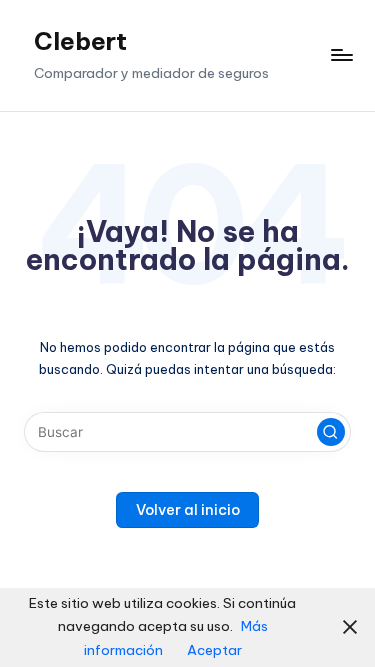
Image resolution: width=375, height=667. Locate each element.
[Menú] (341, 55)
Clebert (80, 41)
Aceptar (214, 650)
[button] (331, 432)
